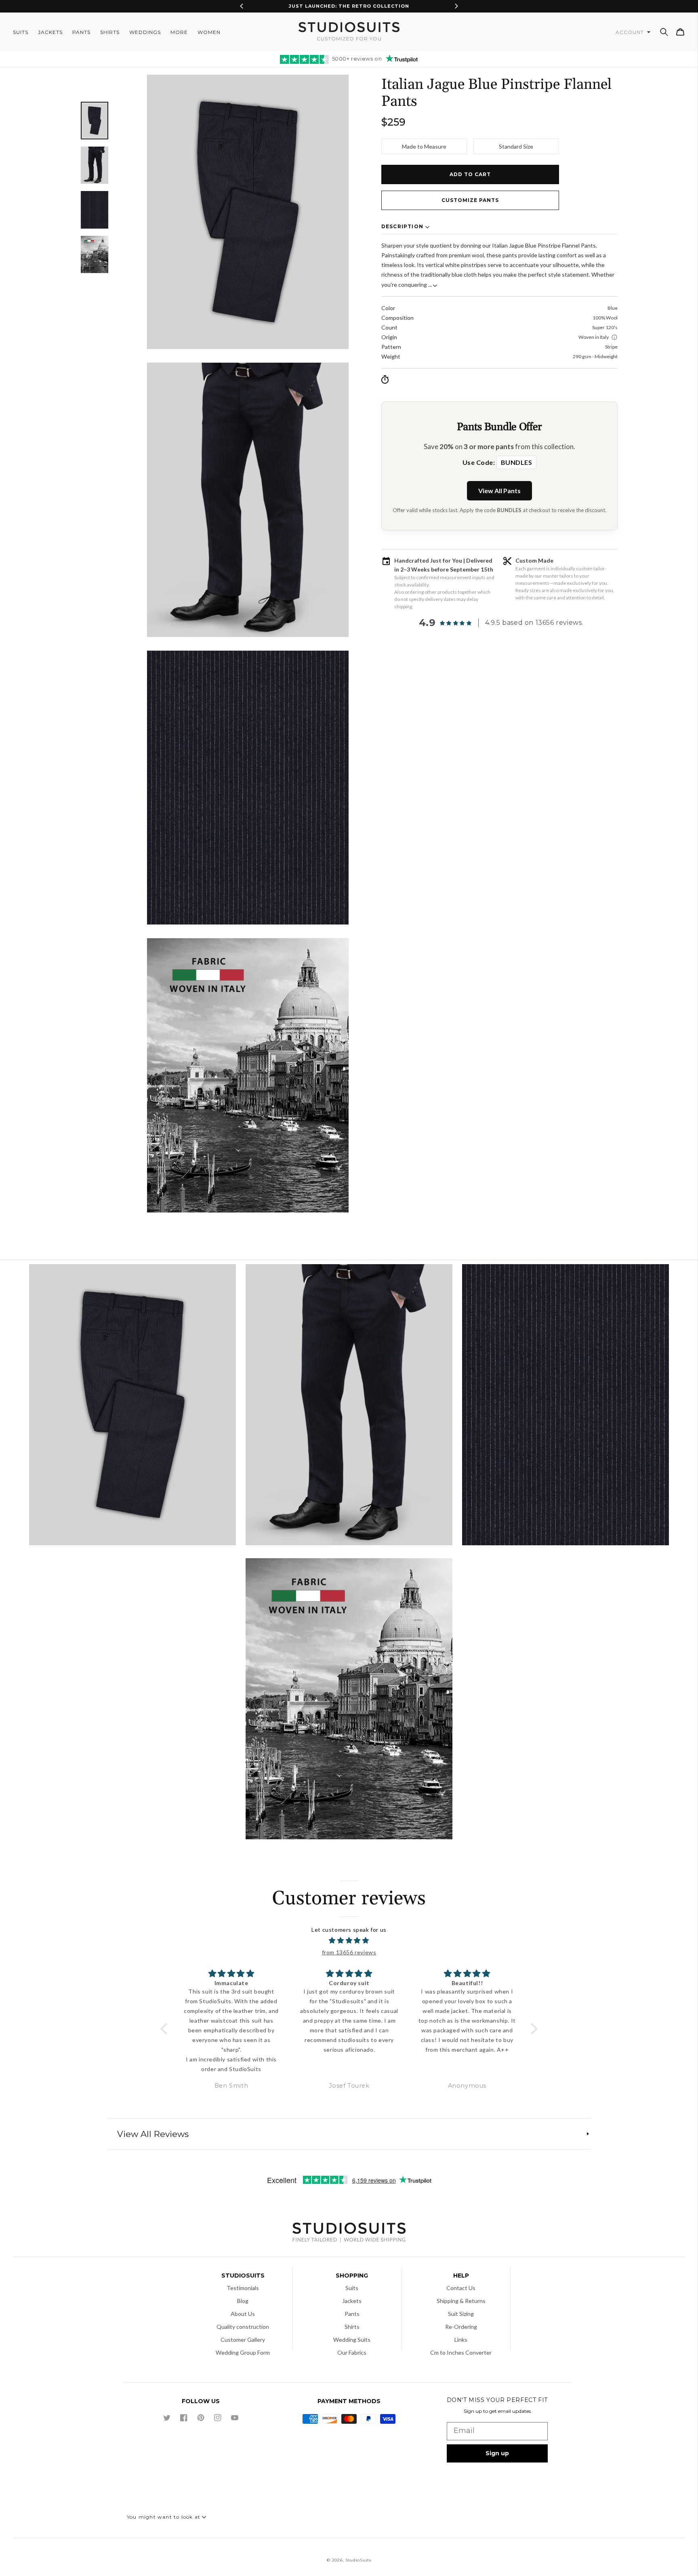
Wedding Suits (352, 2340)
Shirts (352, 2327)
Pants (352, 2314)
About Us (243, 2314)
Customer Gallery (243, 2340)
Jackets (352, 2301)
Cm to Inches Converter (461, 2352)
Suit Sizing (461, 2314)
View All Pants (499, 491)
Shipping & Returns (461, 2301)
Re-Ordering (461, 2327)
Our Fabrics (352, 2352)
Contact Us (461, 2288)
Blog (243, 2301)
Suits (352, 2288)
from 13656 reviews (349, 1952)
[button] (664, 32)
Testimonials (243, 2288)
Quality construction (243, 2327)
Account (631, 32)
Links (461, 2340)
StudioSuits (358, 2560)
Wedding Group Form (243, 2352)
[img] (349, 1941)
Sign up (497, 2453)
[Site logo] (349, 2233)
